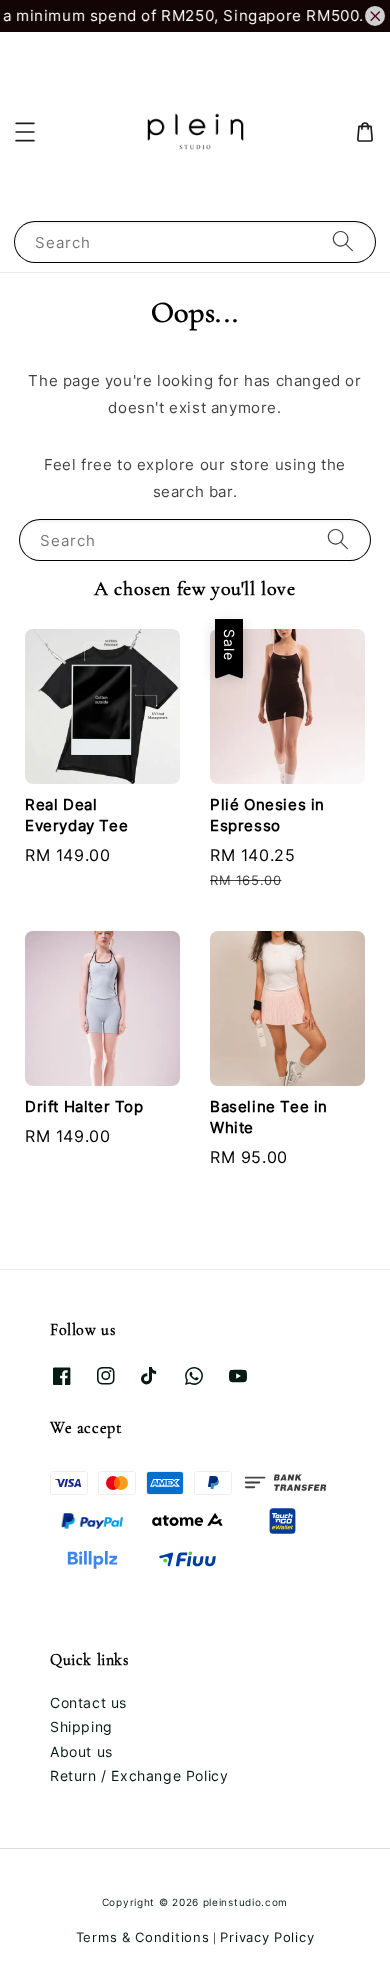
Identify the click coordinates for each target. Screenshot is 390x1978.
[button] (25, 132)
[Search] (343, 241)
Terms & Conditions (143, 1937)
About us (81, 1751)
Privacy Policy (267, 1937)
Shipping (81, 1726)
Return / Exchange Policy (139, 1775)
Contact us (88, 1702)
